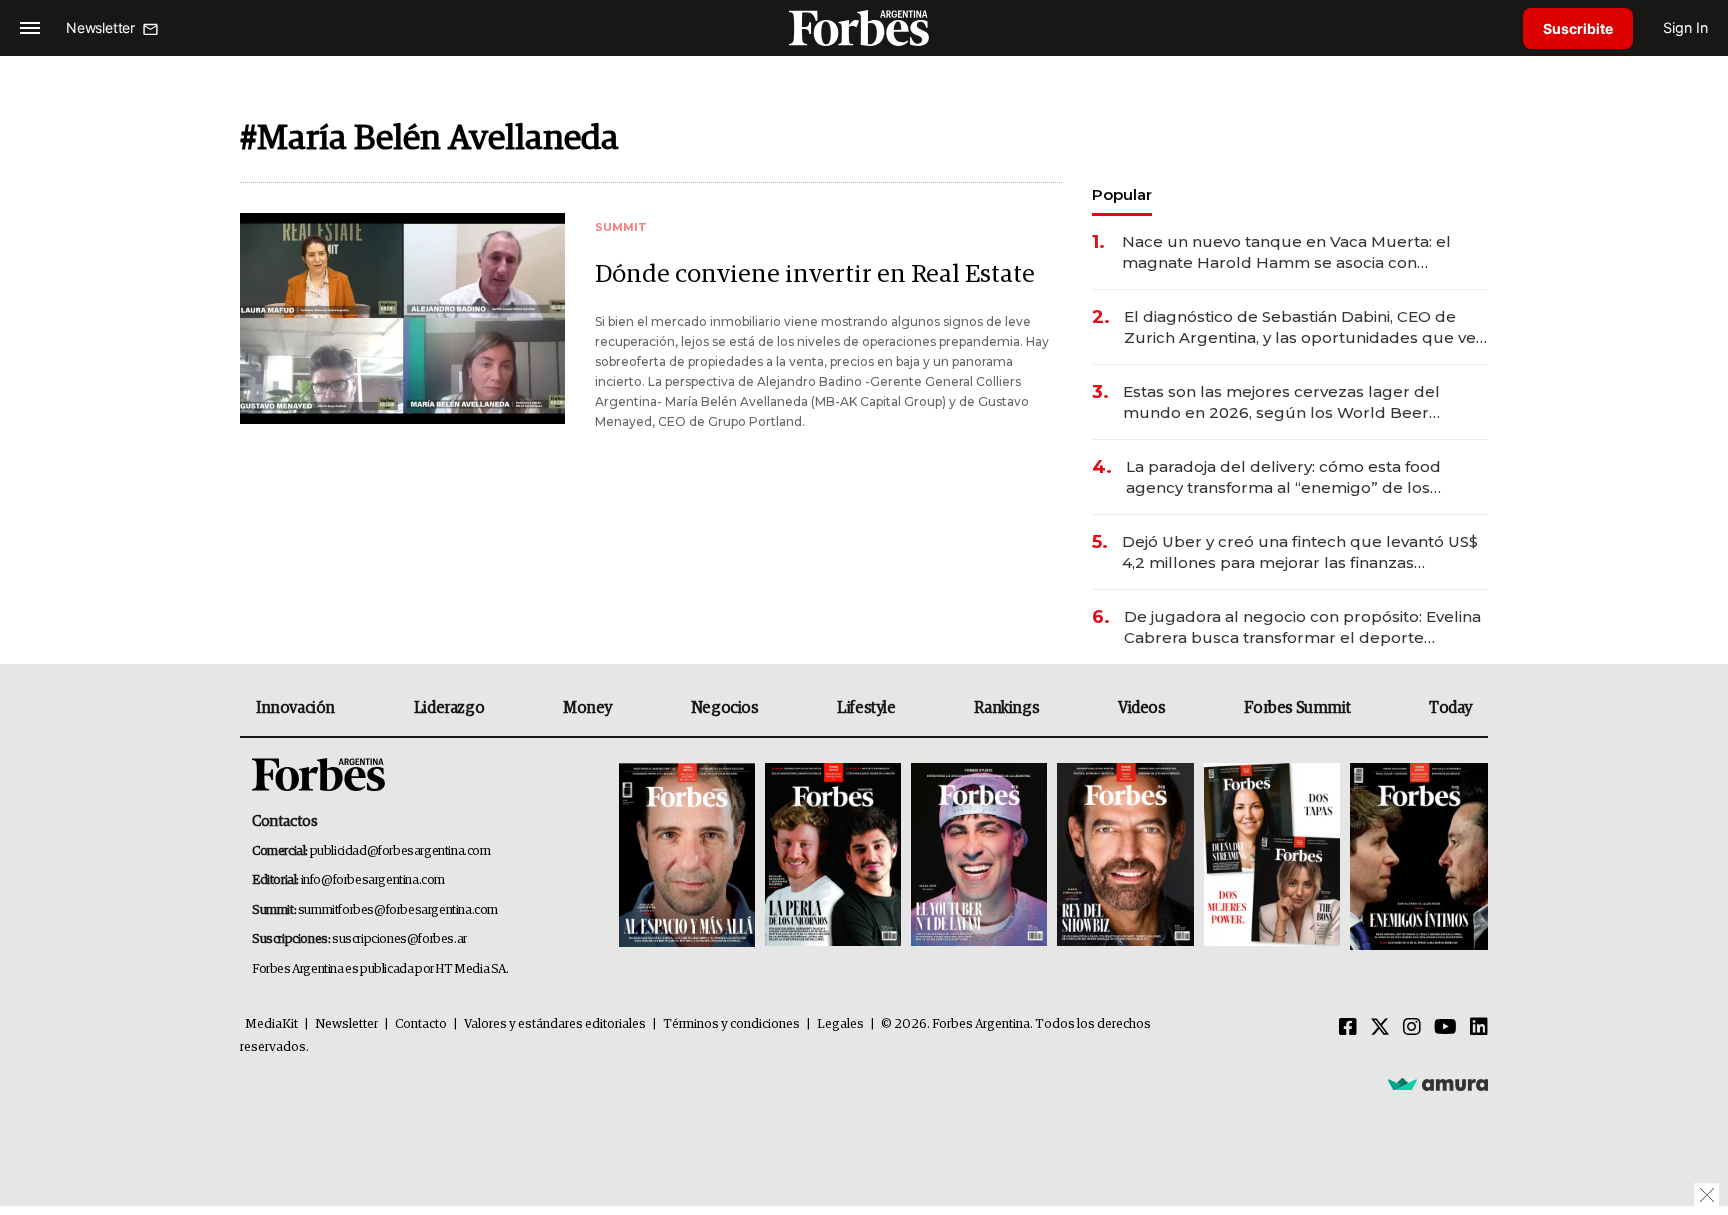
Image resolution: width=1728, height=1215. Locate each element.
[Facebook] (1348, 1028)
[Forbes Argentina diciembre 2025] (1125, 856)
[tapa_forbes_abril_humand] (833, 856)
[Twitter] (1380, 1028)
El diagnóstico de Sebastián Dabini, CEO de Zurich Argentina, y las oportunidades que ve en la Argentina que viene (1300, 327)
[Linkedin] (1479, 1028)
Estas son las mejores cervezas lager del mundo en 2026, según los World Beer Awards (1281, 402)
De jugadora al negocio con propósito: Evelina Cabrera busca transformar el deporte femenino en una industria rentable (1302, 627)
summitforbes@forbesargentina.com (398, 910)
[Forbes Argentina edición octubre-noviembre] (1272, 856)
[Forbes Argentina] (864, 27)
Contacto (421, 1024)
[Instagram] (1412, 1028)
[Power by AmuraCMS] (1438, 1083)
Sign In (1685, 27)
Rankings (1006, 708)
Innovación (295, 708)
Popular (1122, 194)
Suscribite (1578, 28)
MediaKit (271, 1024)
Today (1450, 708)
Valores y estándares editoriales (555, 1024)
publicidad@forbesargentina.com (400, 851)
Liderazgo (449, 708)
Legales (840, 1024)
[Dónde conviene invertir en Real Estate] (402, 318)
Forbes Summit (1297, 708)
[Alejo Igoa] (979, 856)
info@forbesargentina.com (373, 880)
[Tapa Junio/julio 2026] (687, 856)
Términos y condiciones (731, 1024)
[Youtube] (1445, 1028)
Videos (1142, 708)
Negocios (725, 708)
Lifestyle (866, 708)
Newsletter (346, 1024)
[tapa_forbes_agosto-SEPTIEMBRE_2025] (1416, 856)
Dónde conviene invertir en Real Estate (815, 274)
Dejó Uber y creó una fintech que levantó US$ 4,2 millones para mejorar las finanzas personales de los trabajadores (1300, 552)
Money (587, 708)
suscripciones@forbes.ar (399, 939)
